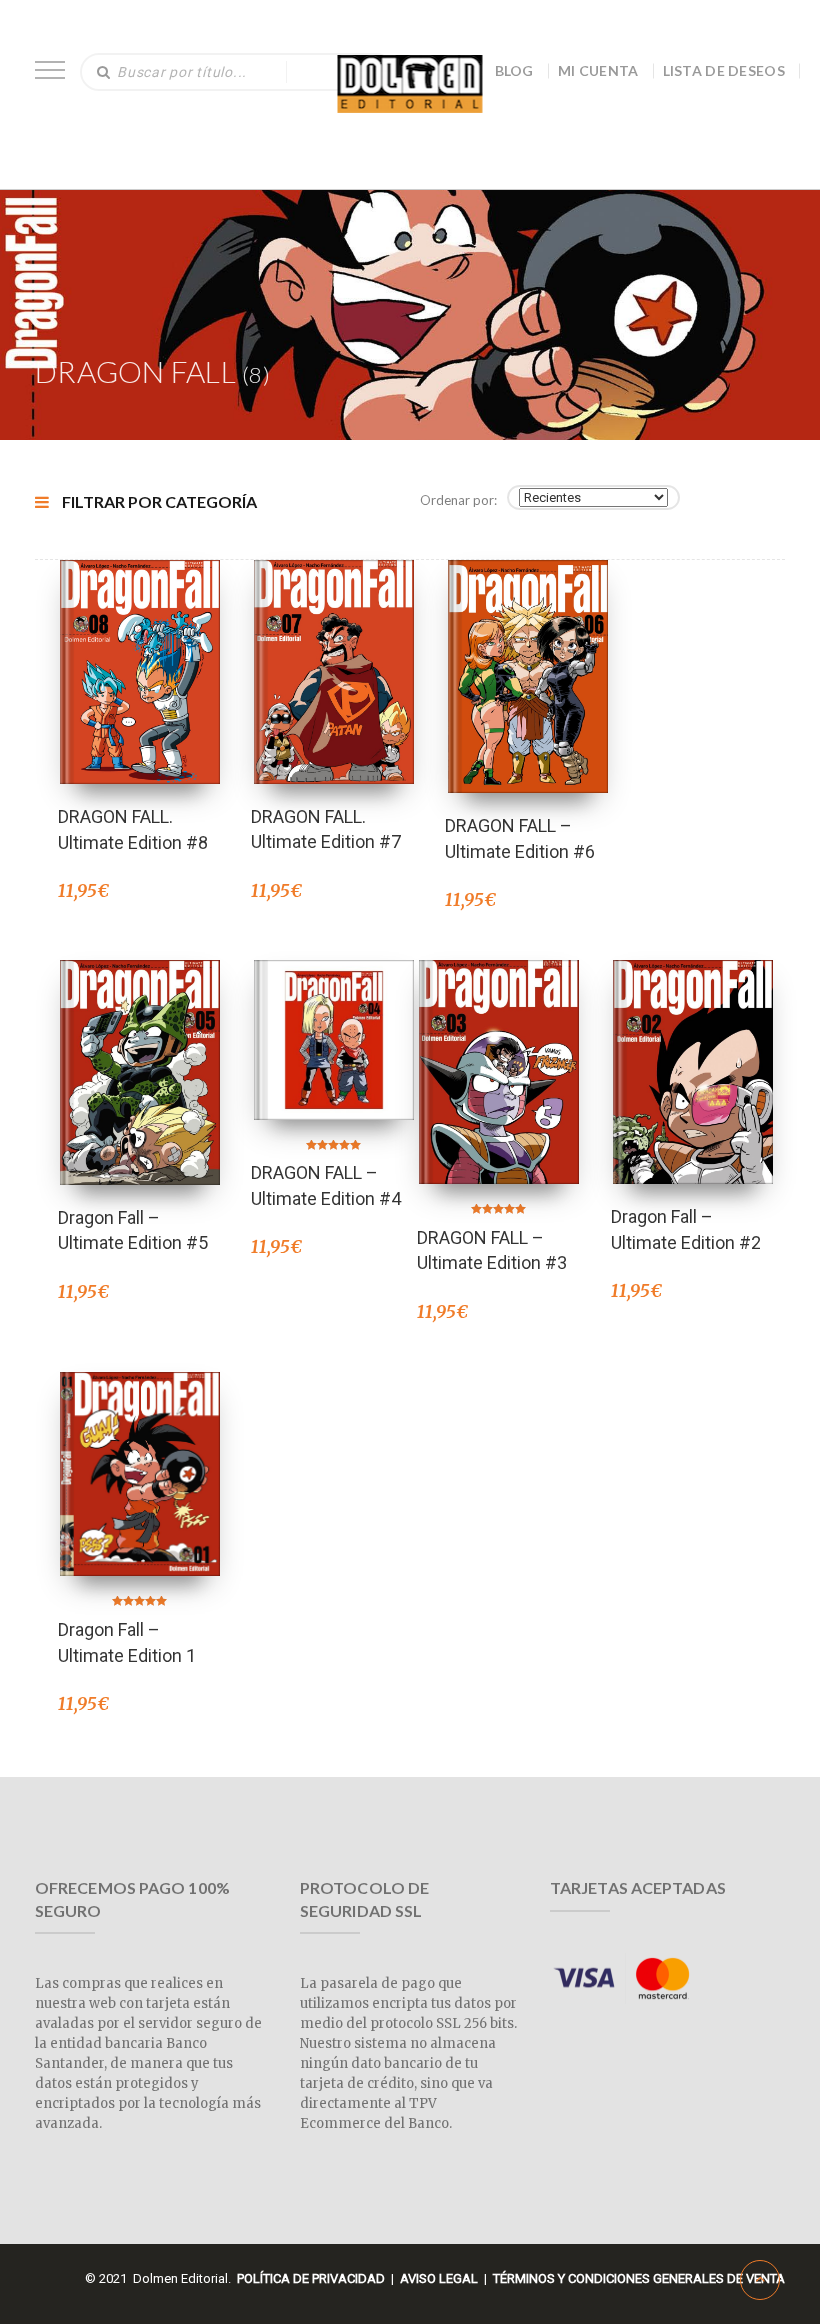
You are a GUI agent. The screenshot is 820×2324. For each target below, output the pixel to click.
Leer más (140, 1045)
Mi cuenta (598, 70)
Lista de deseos (724, 70)
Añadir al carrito (140, 645)
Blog (514, 70)
